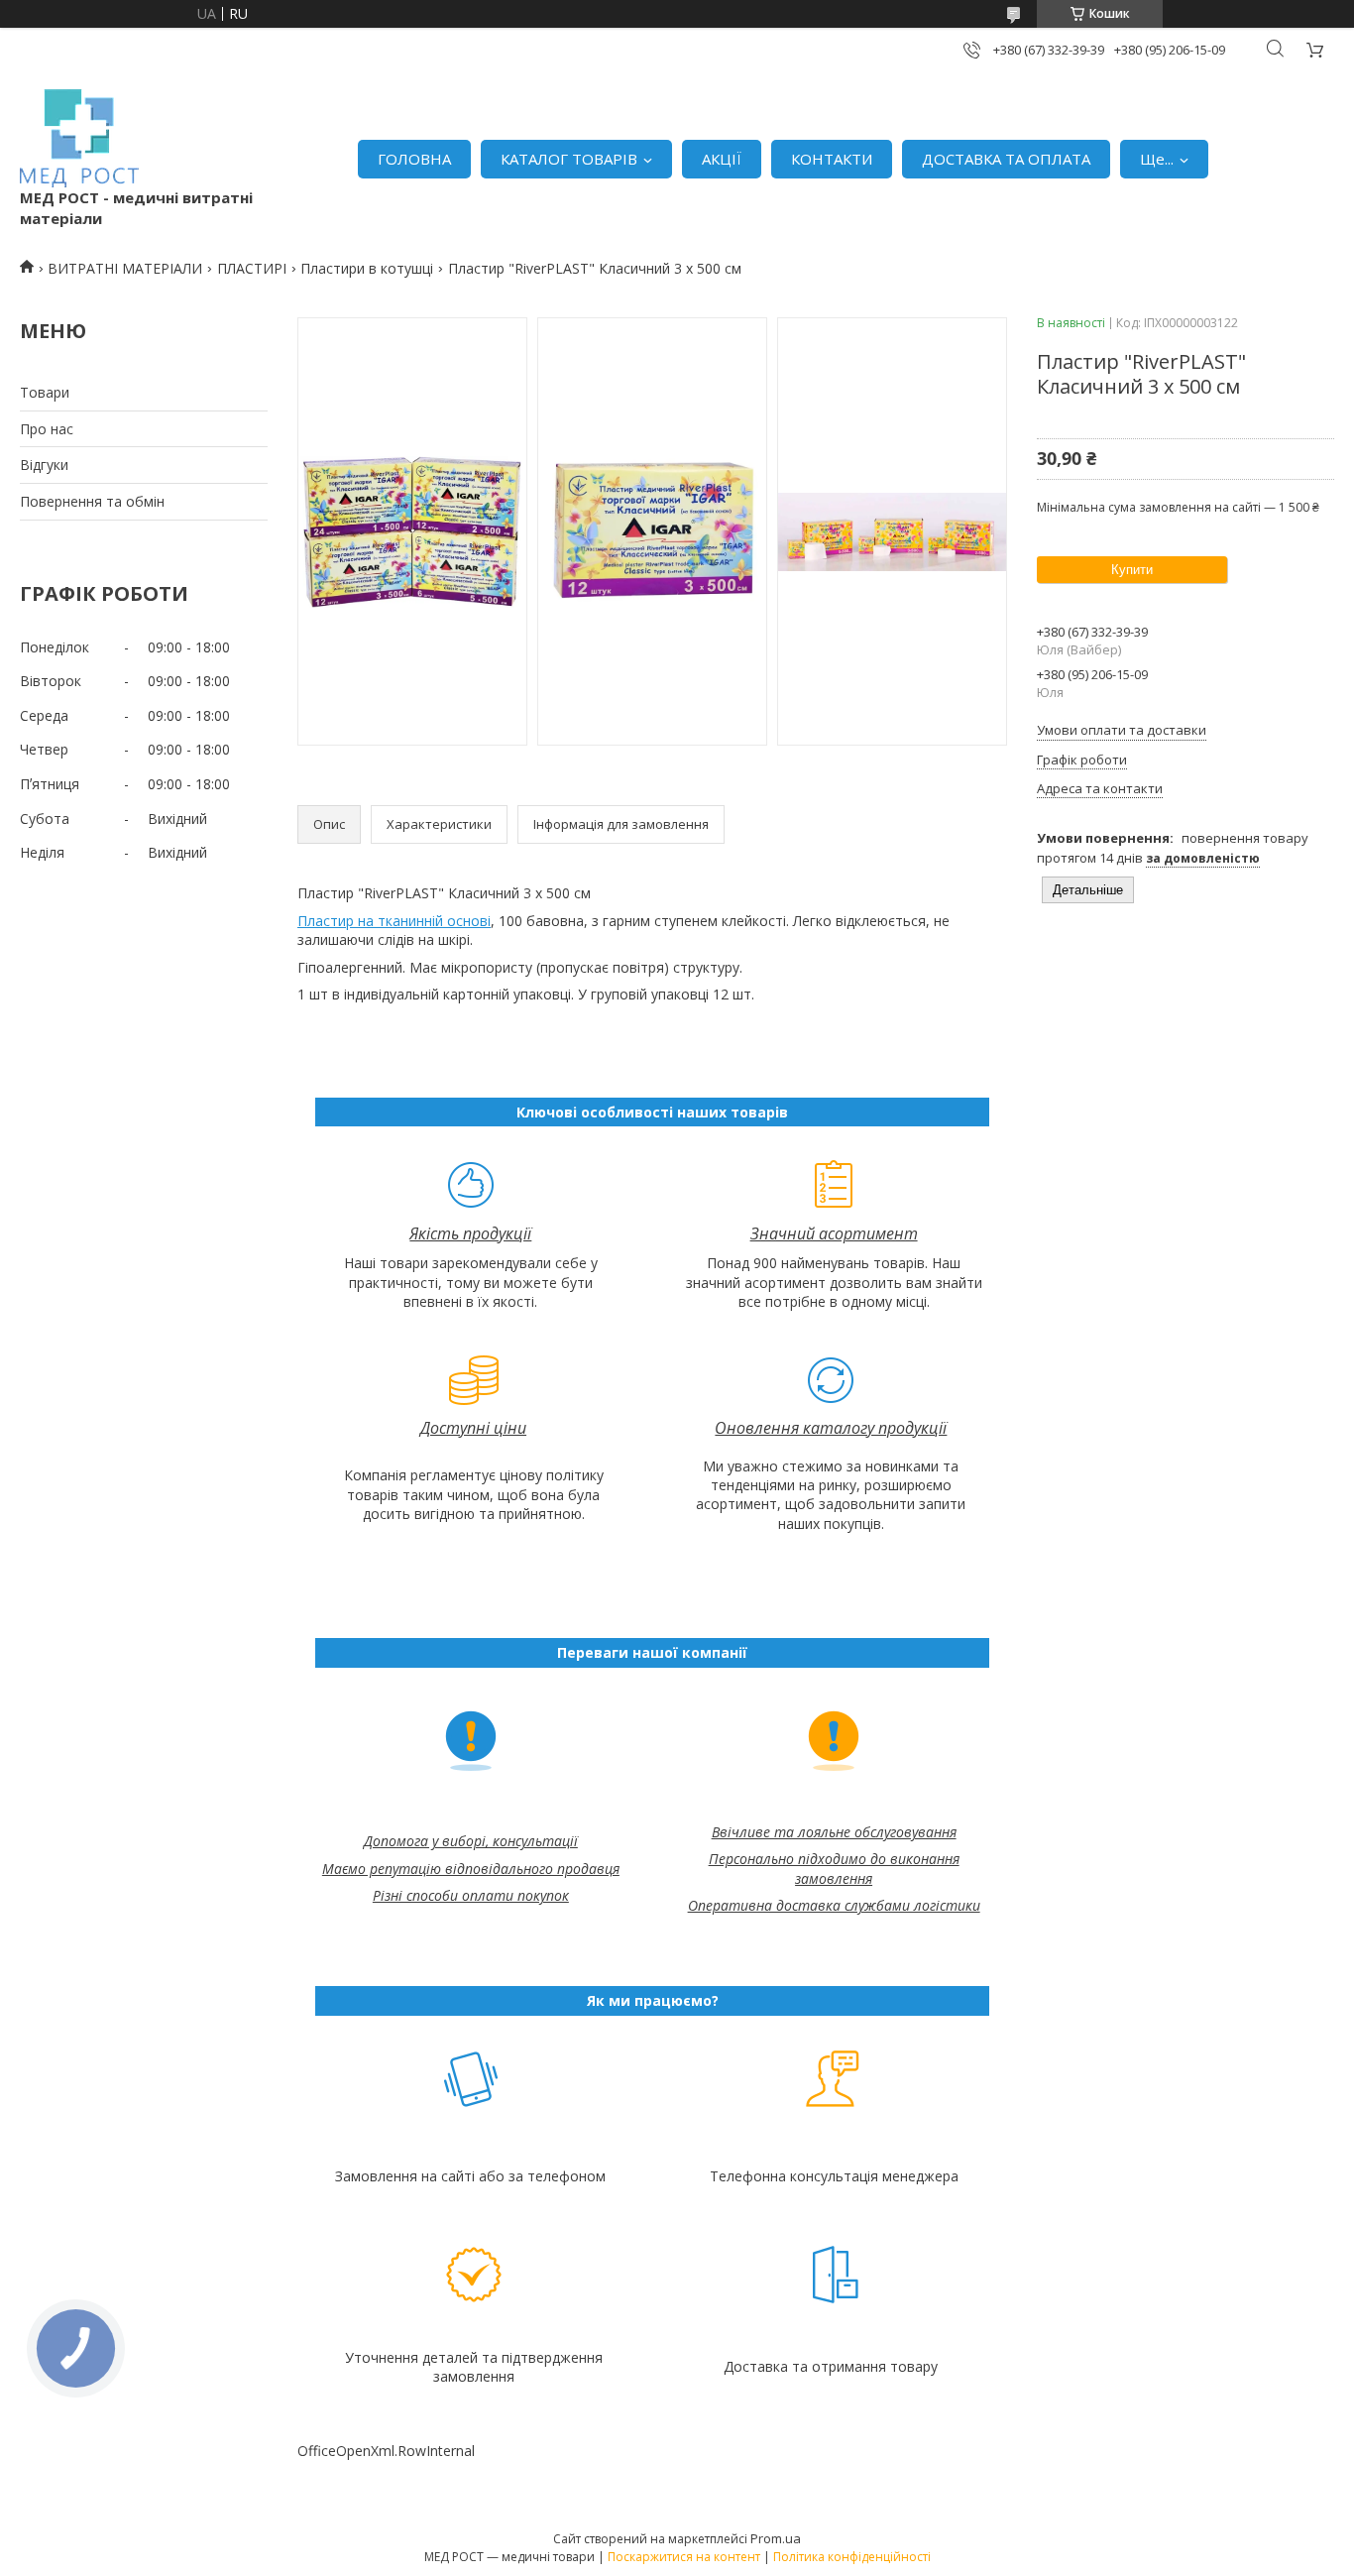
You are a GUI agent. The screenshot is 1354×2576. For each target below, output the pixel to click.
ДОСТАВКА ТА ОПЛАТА (1006, 159)
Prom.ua (776, 2538)
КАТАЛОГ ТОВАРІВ (569, 159)
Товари (45, 392)
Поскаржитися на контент (684, 2557)
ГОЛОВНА (414, 159)
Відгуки (44, 465)
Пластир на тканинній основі (394, 921)
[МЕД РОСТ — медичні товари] (79, 138)
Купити (1132, 570)
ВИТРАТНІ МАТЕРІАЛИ (125, 268)
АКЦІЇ (722, 159)
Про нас (47, 429)
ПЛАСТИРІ (252, 268)
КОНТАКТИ (832, 159)
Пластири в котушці (367, 268)
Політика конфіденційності (852, 2557)
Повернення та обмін (92, 501)
